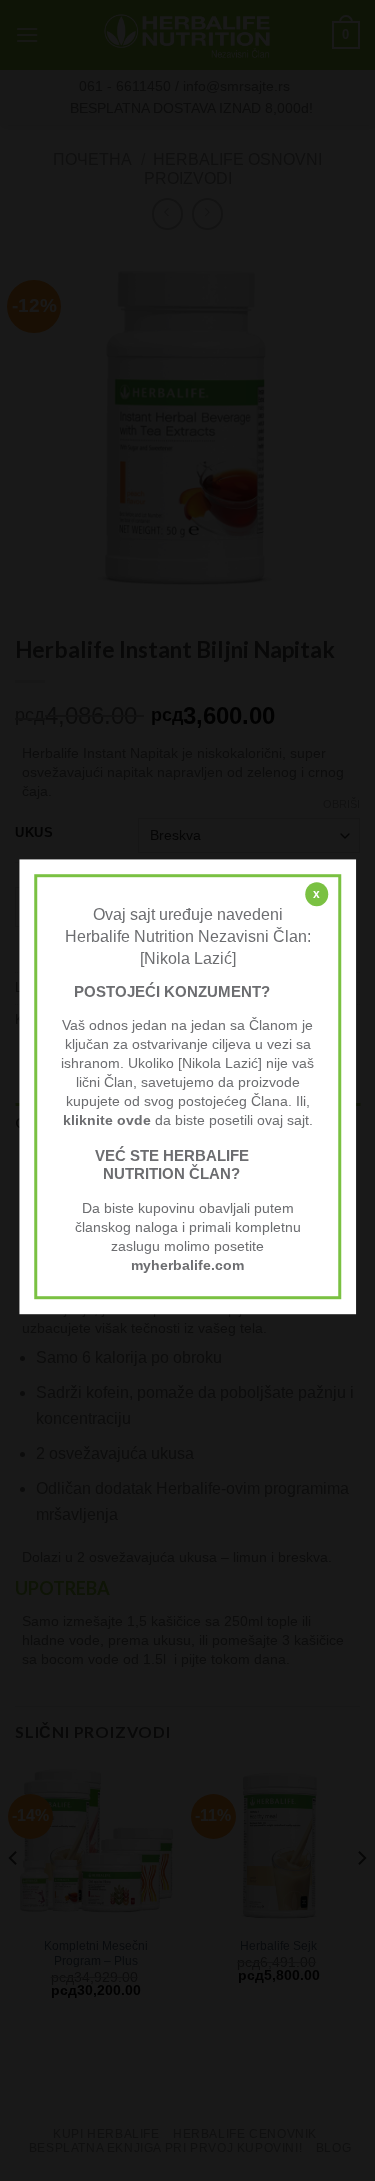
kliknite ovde (107, 1120)
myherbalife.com (187, 1265)
